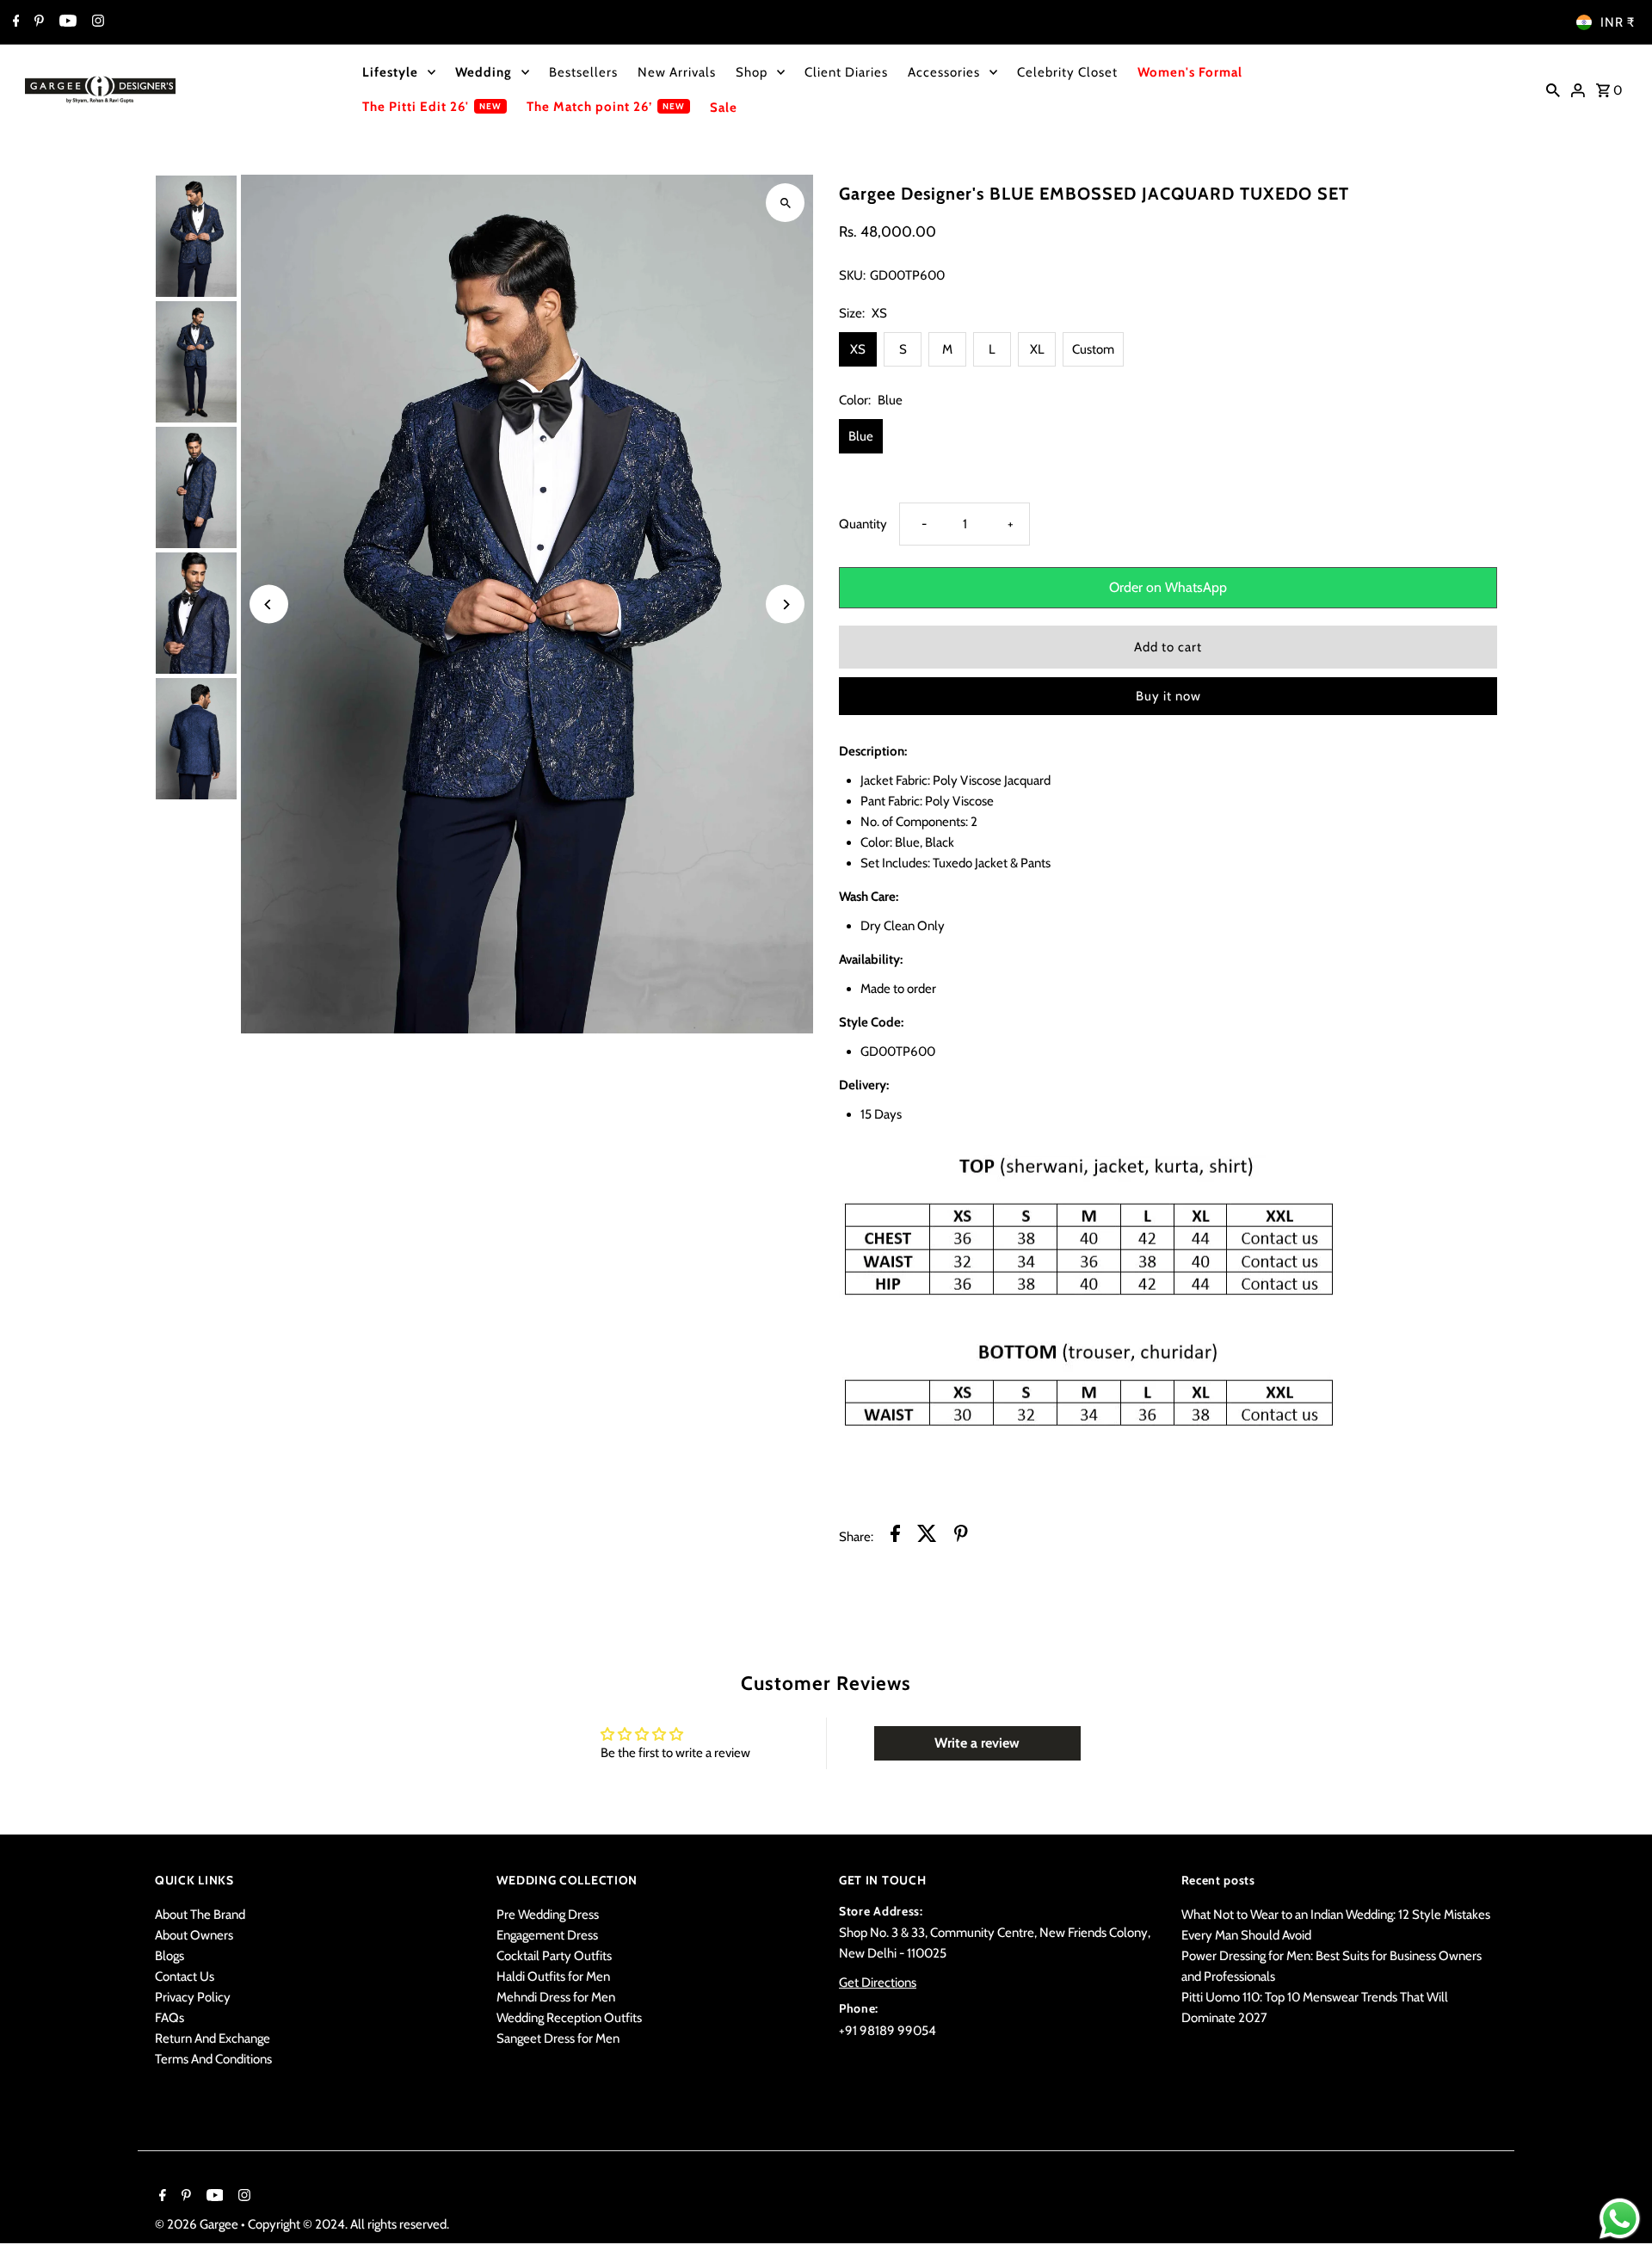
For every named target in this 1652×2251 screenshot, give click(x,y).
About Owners (194, 1935)
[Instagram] (96, 22)
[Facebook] (14, 22)
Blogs (170, 1956)
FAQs (170, 2018)
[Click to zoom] (785, 203)
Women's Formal (1190, 72)
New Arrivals (677, 72)
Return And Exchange (213, 2038)
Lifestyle (390, 72)
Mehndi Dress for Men (556, 1997)
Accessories (944, 72)
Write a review (977, 1743)
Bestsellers (583, 72)
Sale (724, 108)
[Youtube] (66, 22)
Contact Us (185, 1977)
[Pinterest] (37, 22)
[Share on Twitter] (927, 1536)
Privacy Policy (193, 1997)
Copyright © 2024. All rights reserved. (348, 2224)
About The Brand (200, 1915)
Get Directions (878, 1983)
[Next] (785, 604)
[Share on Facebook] (895, 1536)
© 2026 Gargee (198, 2224)
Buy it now (1168, 696)
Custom (1093, 349)
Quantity (863, 524)
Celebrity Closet (1067, 72)
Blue (861, 436)
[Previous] (269, 604)
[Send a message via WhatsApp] (1620, 2219)
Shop (752, 72)
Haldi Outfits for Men (553, 1977)
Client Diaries (846, 72)
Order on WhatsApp (1168, 587)
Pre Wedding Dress (548, 1915)
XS (858, 349)
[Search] (1553, 89)
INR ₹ (1618, 22)
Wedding (484, 72)
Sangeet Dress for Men (558, 2038)
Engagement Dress (547, 1935)
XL (1037, 349)
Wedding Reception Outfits (569, 2018)
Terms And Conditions (213, 2059)
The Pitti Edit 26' (416, 107)
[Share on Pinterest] (961, 1536)
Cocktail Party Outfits (554, 1956)
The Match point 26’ (589, 107)
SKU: (852, 275)
